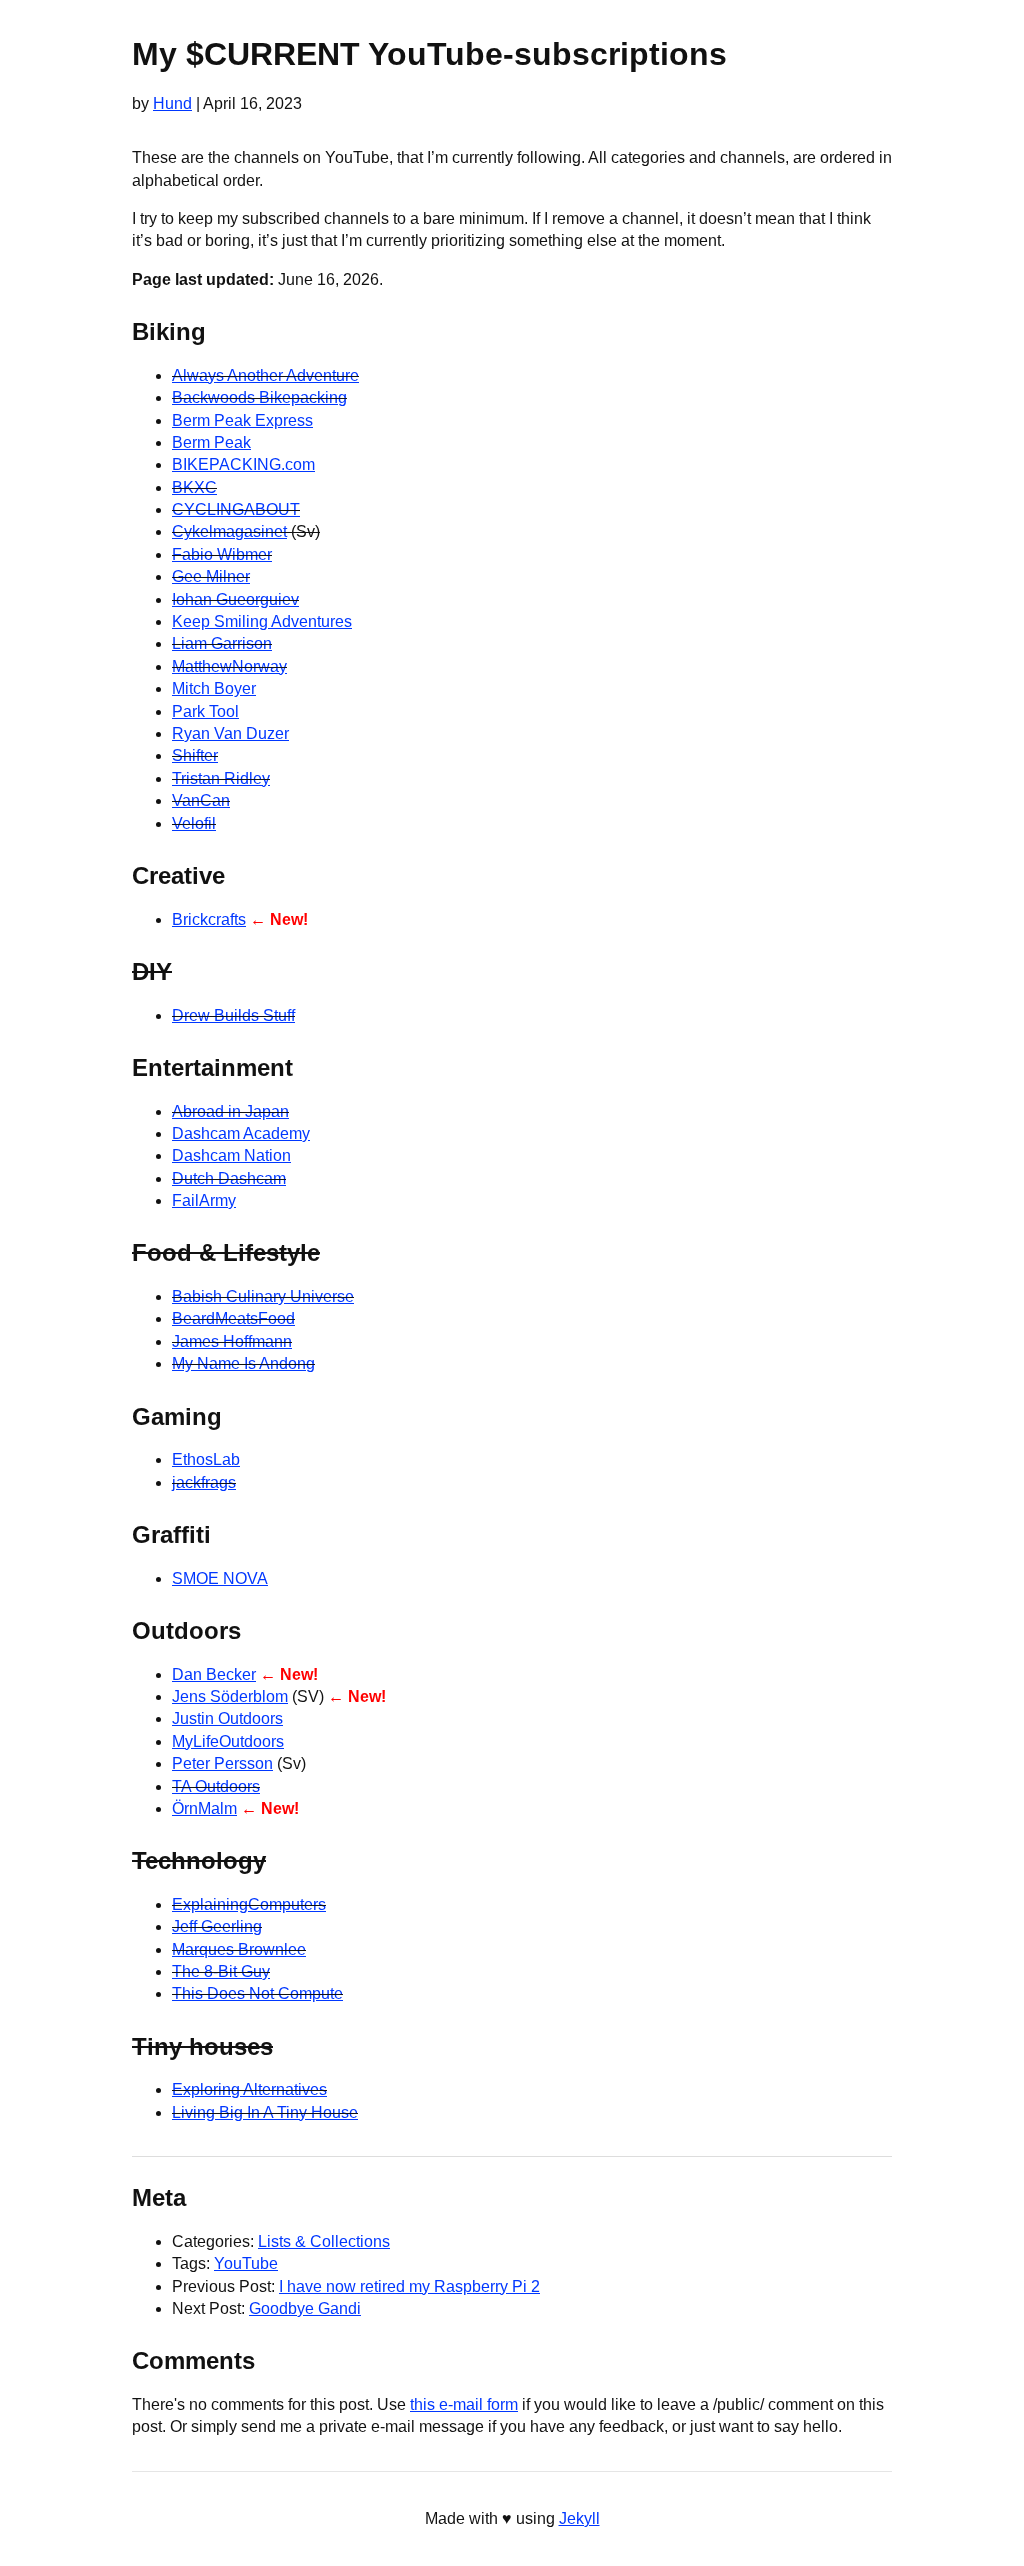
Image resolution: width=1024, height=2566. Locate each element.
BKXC (194, 487)
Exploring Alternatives (249, 2089)
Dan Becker (214, 1674)
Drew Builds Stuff (233, 1015)
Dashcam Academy (241, 1133)
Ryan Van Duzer (230, 733)
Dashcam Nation (231, 1155)
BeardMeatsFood (233, 1318)
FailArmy (204, 1200)
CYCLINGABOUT (236, 509)
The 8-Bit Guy (221, 1971)
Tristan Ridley (221, 778)
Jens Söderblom (230, 1696)
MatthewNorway (229, 666)
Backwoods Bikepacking (259, 397)
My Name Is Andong (243, 1363)
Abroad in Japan (230, 1111)
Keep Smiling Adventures (262, 621)
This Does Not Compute (257, 1993)
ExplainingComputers (249, 1904)
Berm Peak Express (242, 420)
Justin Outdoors (227, 1718)
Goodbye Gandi (305, 2308)
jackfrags (204, 1482)
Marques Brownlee (239, 1949)
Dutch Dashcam (229, 1178)
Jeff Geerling (217, 1926)
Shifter (195, 755)
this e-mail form (464, 2404)
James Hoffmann (232, 1341)
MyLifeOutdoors (228, 1741)
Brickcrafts (209, 919)
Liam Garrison (222, 643)
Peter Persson (222, 1763)
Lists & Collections (324, 2241)
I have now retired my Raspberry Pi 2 (409, 2286)
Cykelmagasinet (229, 531)
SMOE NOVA (220, 1578)
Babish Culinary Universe (263, 1296)
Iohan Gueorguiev (235, 599)
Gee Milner (211, 576)
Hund (172, 103)
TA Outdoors (216, 1786)
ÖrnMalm (204, 1808)
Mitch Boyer (214, 688)
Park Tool (205, 711)
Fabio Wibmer (222, 554)
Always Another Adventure (265, 375)
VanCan (201, 800)
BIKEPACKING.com (243, 464)
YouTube (246, 2263)
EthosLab (206, 1459)
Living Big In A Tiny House (265, 2112)
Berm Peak (211, 442)
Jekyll (579, 2518)
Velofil (194, 823)
